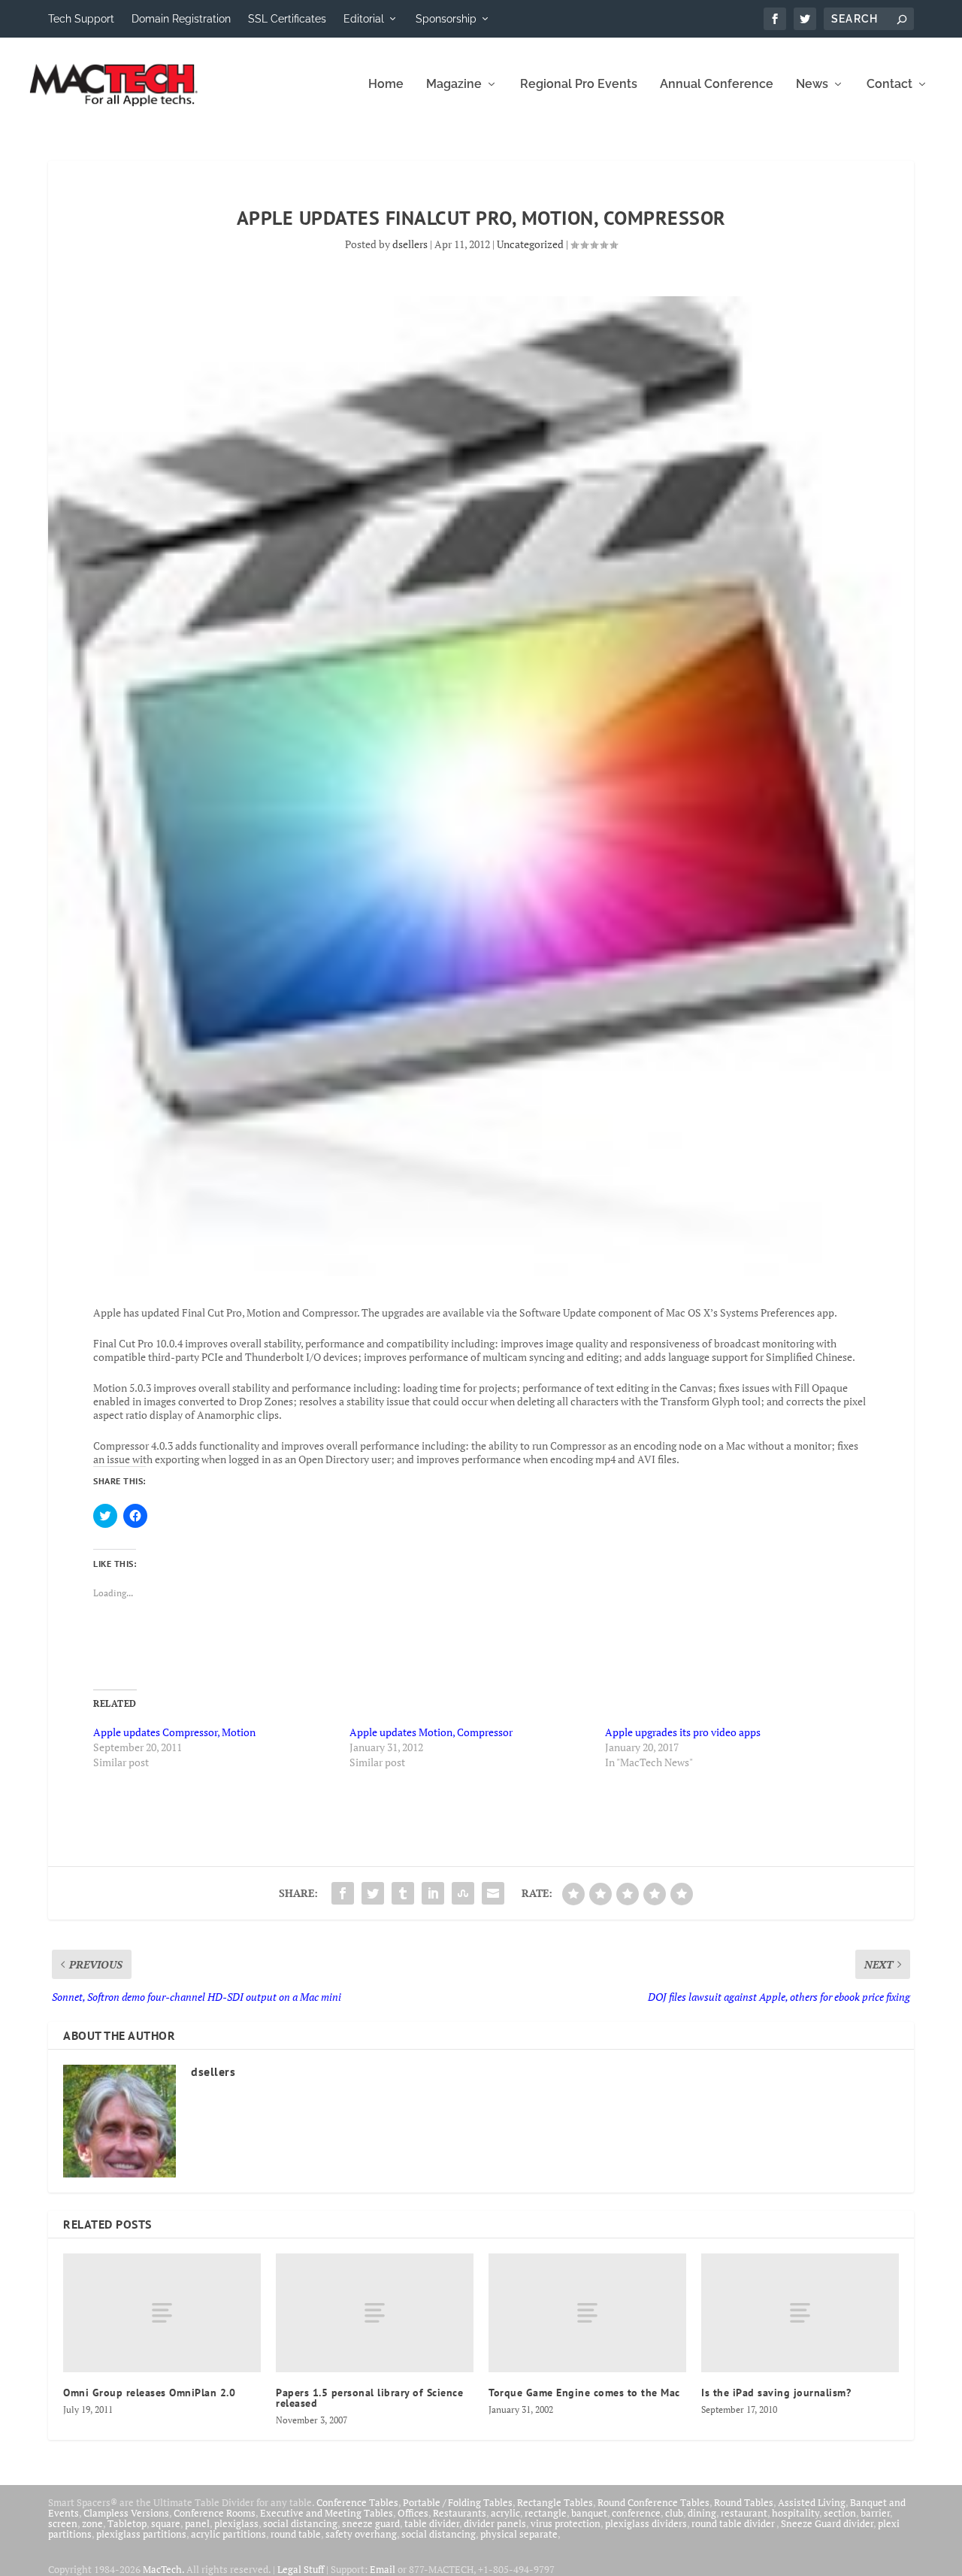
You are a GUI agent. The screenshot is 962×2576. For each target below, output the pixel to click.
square (166, 2523)
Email (383, 2569)
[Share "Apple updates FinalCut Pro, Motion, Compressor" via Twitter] (373, 1893)
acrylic (505, 2513)
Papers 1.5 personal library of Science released (369, 2398)
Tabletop (127, 2523)
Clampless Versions (126, 2513)
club (674, 2513)
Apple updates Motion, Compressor (431, 1732)
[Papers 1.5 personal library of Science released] (375, 2313)
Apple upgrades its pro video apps (683, 1732)
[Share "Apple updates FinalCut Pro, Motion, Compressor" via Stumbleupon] (463, 1893)
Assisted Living (812, 2502)
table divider (432, 2523)
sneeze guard (371, 2523)
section (840, 2513)
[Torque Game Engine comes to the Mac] (587, 2313)
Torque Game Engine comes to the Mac (584, 2393)
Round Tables (744, 2502)
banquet (589, 2513)
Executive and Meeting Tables (327, 2513)
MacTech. (163, 2569)
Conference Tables (357, 2502)
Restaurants (460, 2513)
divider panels (495, 2523)
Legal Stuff (301, 2569)
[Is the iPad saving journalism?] (800, 2313)
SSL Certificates (287, 19)
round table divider (734, 2523)
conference (636, 2513)
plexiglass (236, 2523)
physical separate (519, 2534)
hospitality (796, 2513)
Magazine (454, 85)
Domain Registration (181, 19)
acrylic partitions (228, 2534)
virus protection (566, 2523)
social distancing (300, 2523)
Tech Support (81, 19)
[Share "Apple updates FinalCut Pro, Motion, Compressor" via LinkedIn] (433, 1893)
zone (92, 2523)
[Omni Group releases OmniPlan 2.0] (162, 2313)
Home (386, 85)
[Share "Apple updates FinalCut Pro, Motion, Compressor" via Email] (493, 1893)
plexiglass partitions (141, 2534)
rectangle (546, 2513)
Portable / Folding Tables (458, 2502)
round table (296, 2534)
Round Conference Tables (653, 2502)
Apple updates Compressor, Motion (174, 1732)
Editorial (364, 19)
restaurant (744, 2513)
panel (197, 2523)
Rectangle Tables (555, 2502)
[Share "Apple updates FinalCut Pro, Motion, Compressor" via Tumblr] (403, 1893)
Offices (413, 2513)
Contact (889, 85)
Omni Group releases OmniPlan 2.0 (149, 2393)
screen (63, 2523)
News (812, 85)
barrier (875, 2513)
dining (702, 2513)
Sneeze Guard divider (827, 2523)
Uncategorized (530, 244)
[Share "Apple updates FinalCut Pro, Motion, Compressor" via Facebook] (343, 1893)
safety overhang (361, 2534)
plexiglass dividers (646, 2523)
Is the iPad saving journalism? (776, 2393)
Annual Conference (717, 85)
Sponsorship (446, 19)
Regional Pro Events (579, 85)
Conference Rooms (215, 2513)
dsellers (410, 244)
